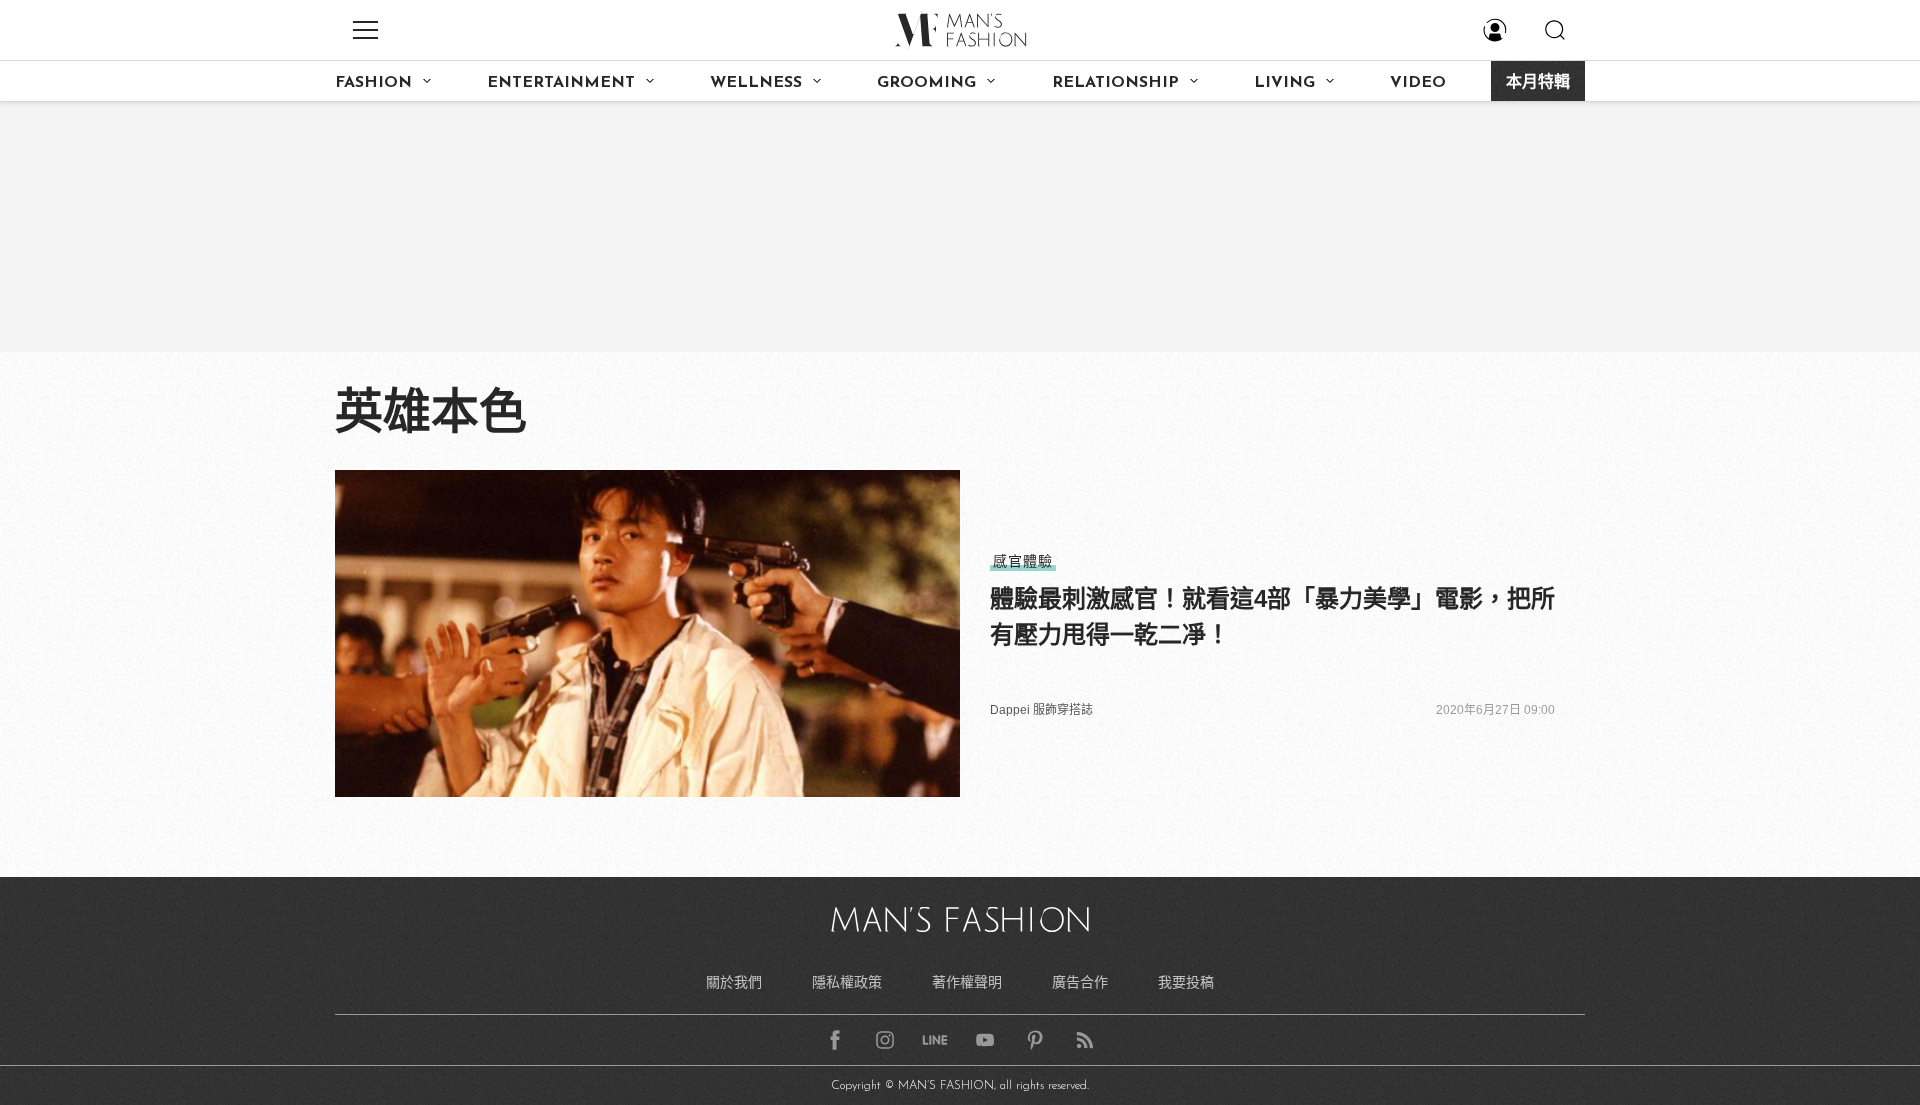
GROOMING (926, 83)
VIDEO (1418, 83)
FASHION (373, 83)
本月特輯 (1538, 83)
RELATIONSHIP (1115, 83)
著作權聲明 (967, 982)
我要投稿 (1186, 982)
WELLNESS (756, 83)
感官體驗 (1023, 561)
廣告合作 (1080, 982)
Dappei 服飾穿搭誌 (1041, 710)
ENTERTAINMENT (561, 83)
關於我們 (734, 982)
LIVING (1284, 83)
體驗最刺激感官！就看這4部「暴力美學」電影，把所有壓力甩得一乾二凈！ (1272, 616)
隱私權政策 (847, 982)
